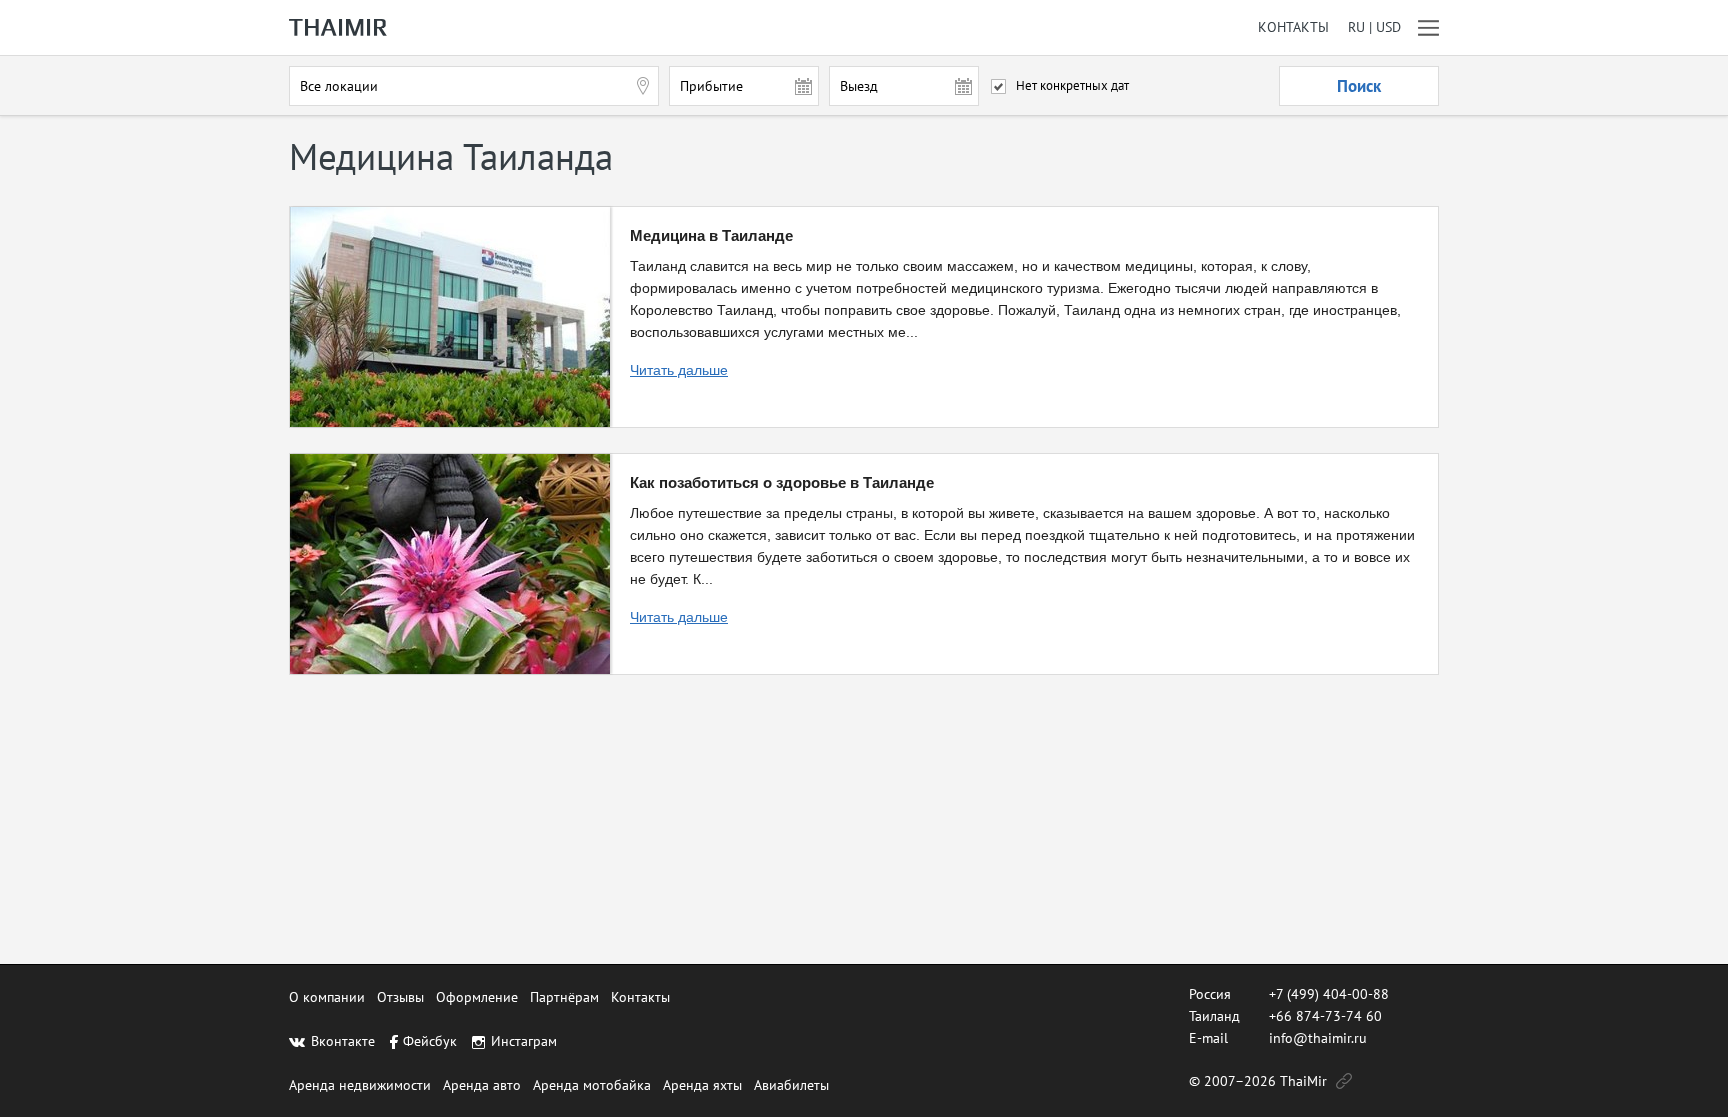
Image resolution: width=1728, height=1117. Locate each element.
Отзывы (400, 997)
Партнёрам (564, 997)
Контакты (1293, 27)
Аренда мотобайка (592, 1085)
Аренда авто (482, 1085)
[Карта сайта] (1344, 1081)
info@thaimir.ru (1318, 1038)
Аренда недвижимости (360, 1085)
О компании (327, 997)
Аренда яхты (702, 1085)
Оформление (477, 997)
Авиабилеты (791, 1085)
